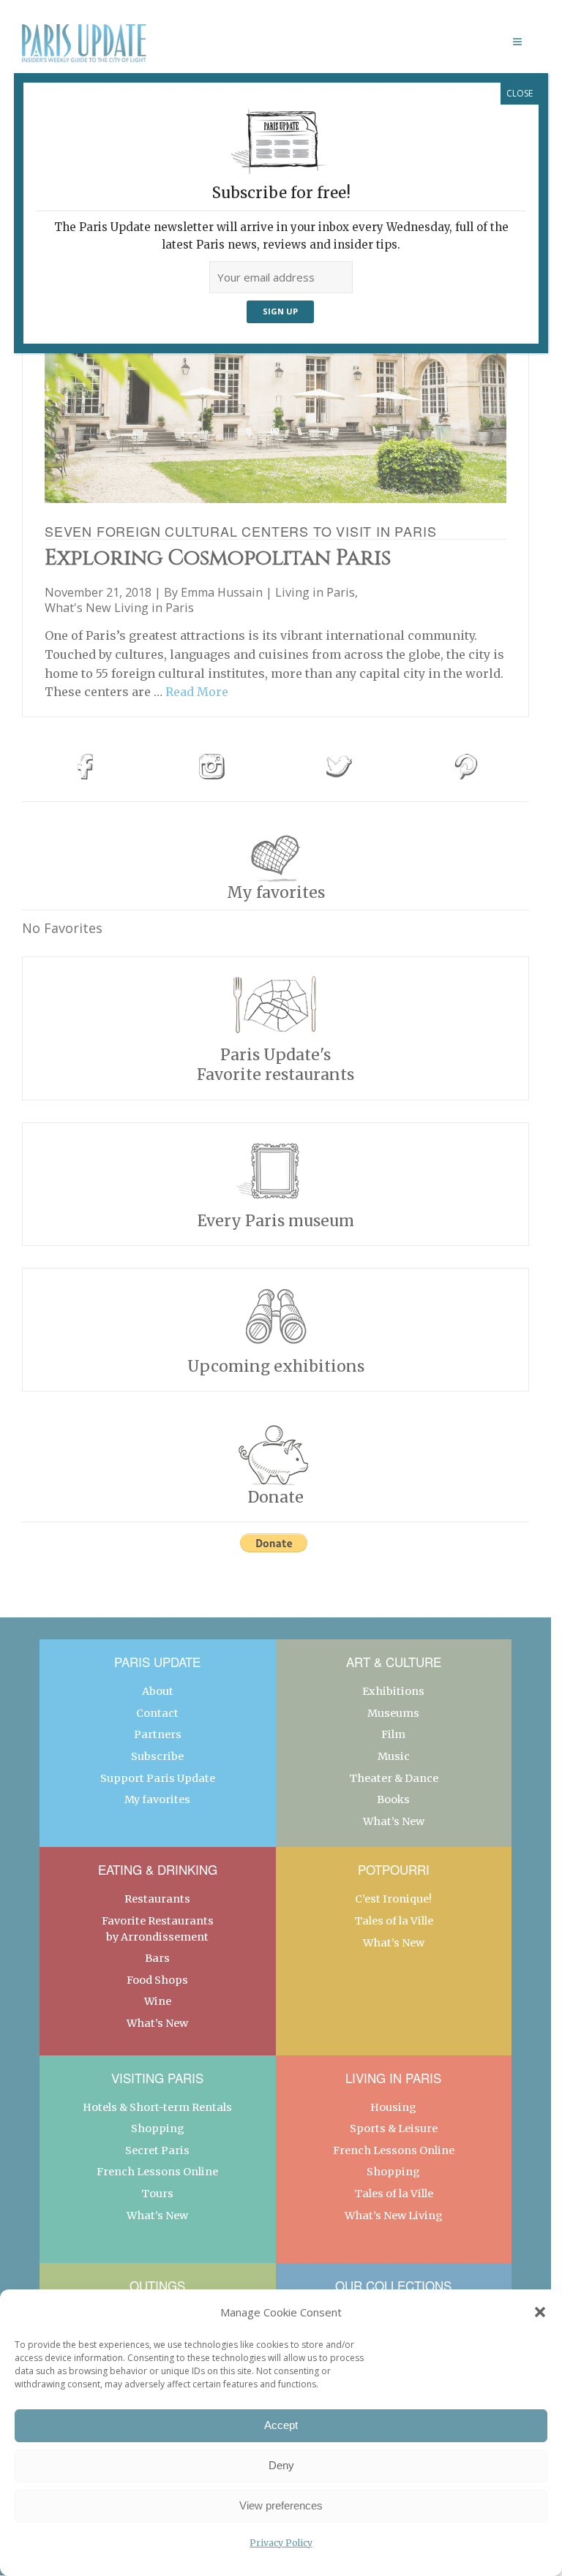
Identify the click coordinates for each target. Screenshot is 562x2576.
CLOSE (520, 93)
